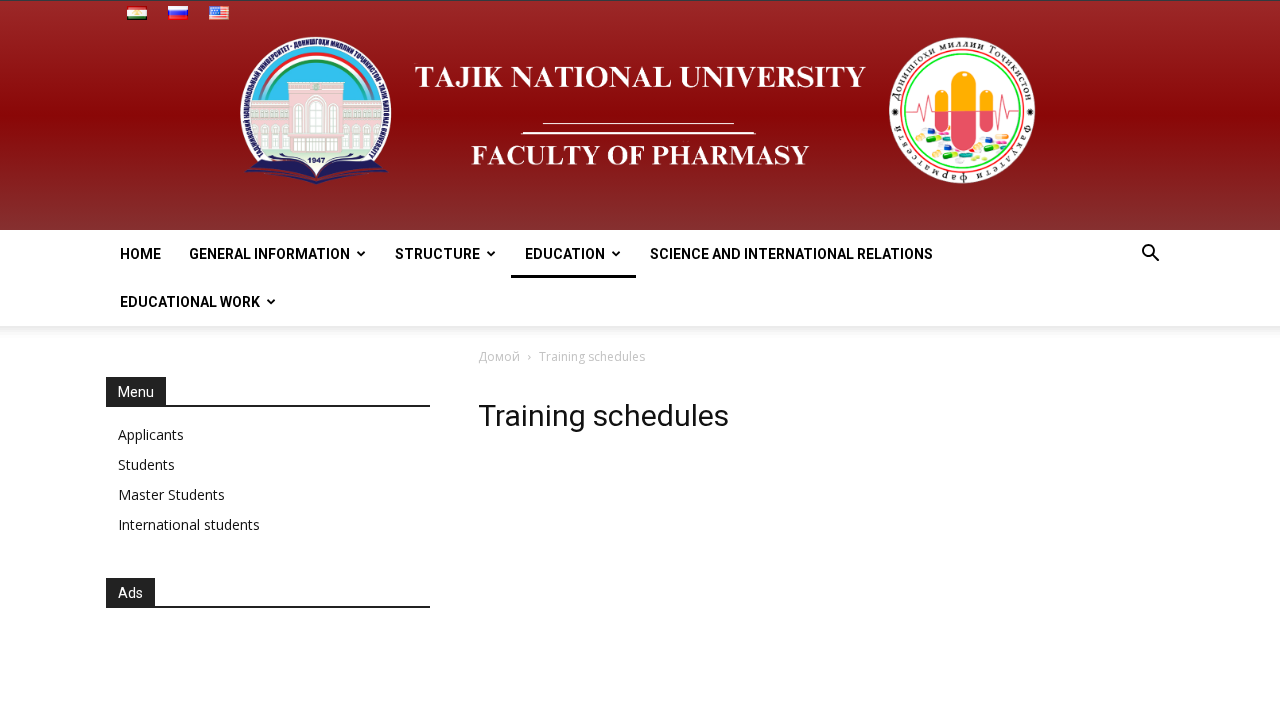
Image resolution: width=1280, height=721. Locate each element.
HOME (140, 254)
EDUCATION (565, 254)
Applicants (151, 434)
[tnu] (640, 115)
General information (269, 254)
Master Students (171, 494)
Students (146, 464)
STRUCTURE (437, 254)
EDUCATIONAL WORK (190, 302)
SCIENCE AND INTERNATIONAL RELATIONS (791, 254)
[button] (1150, 255)
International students (189, 524)
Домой (499, 356)
